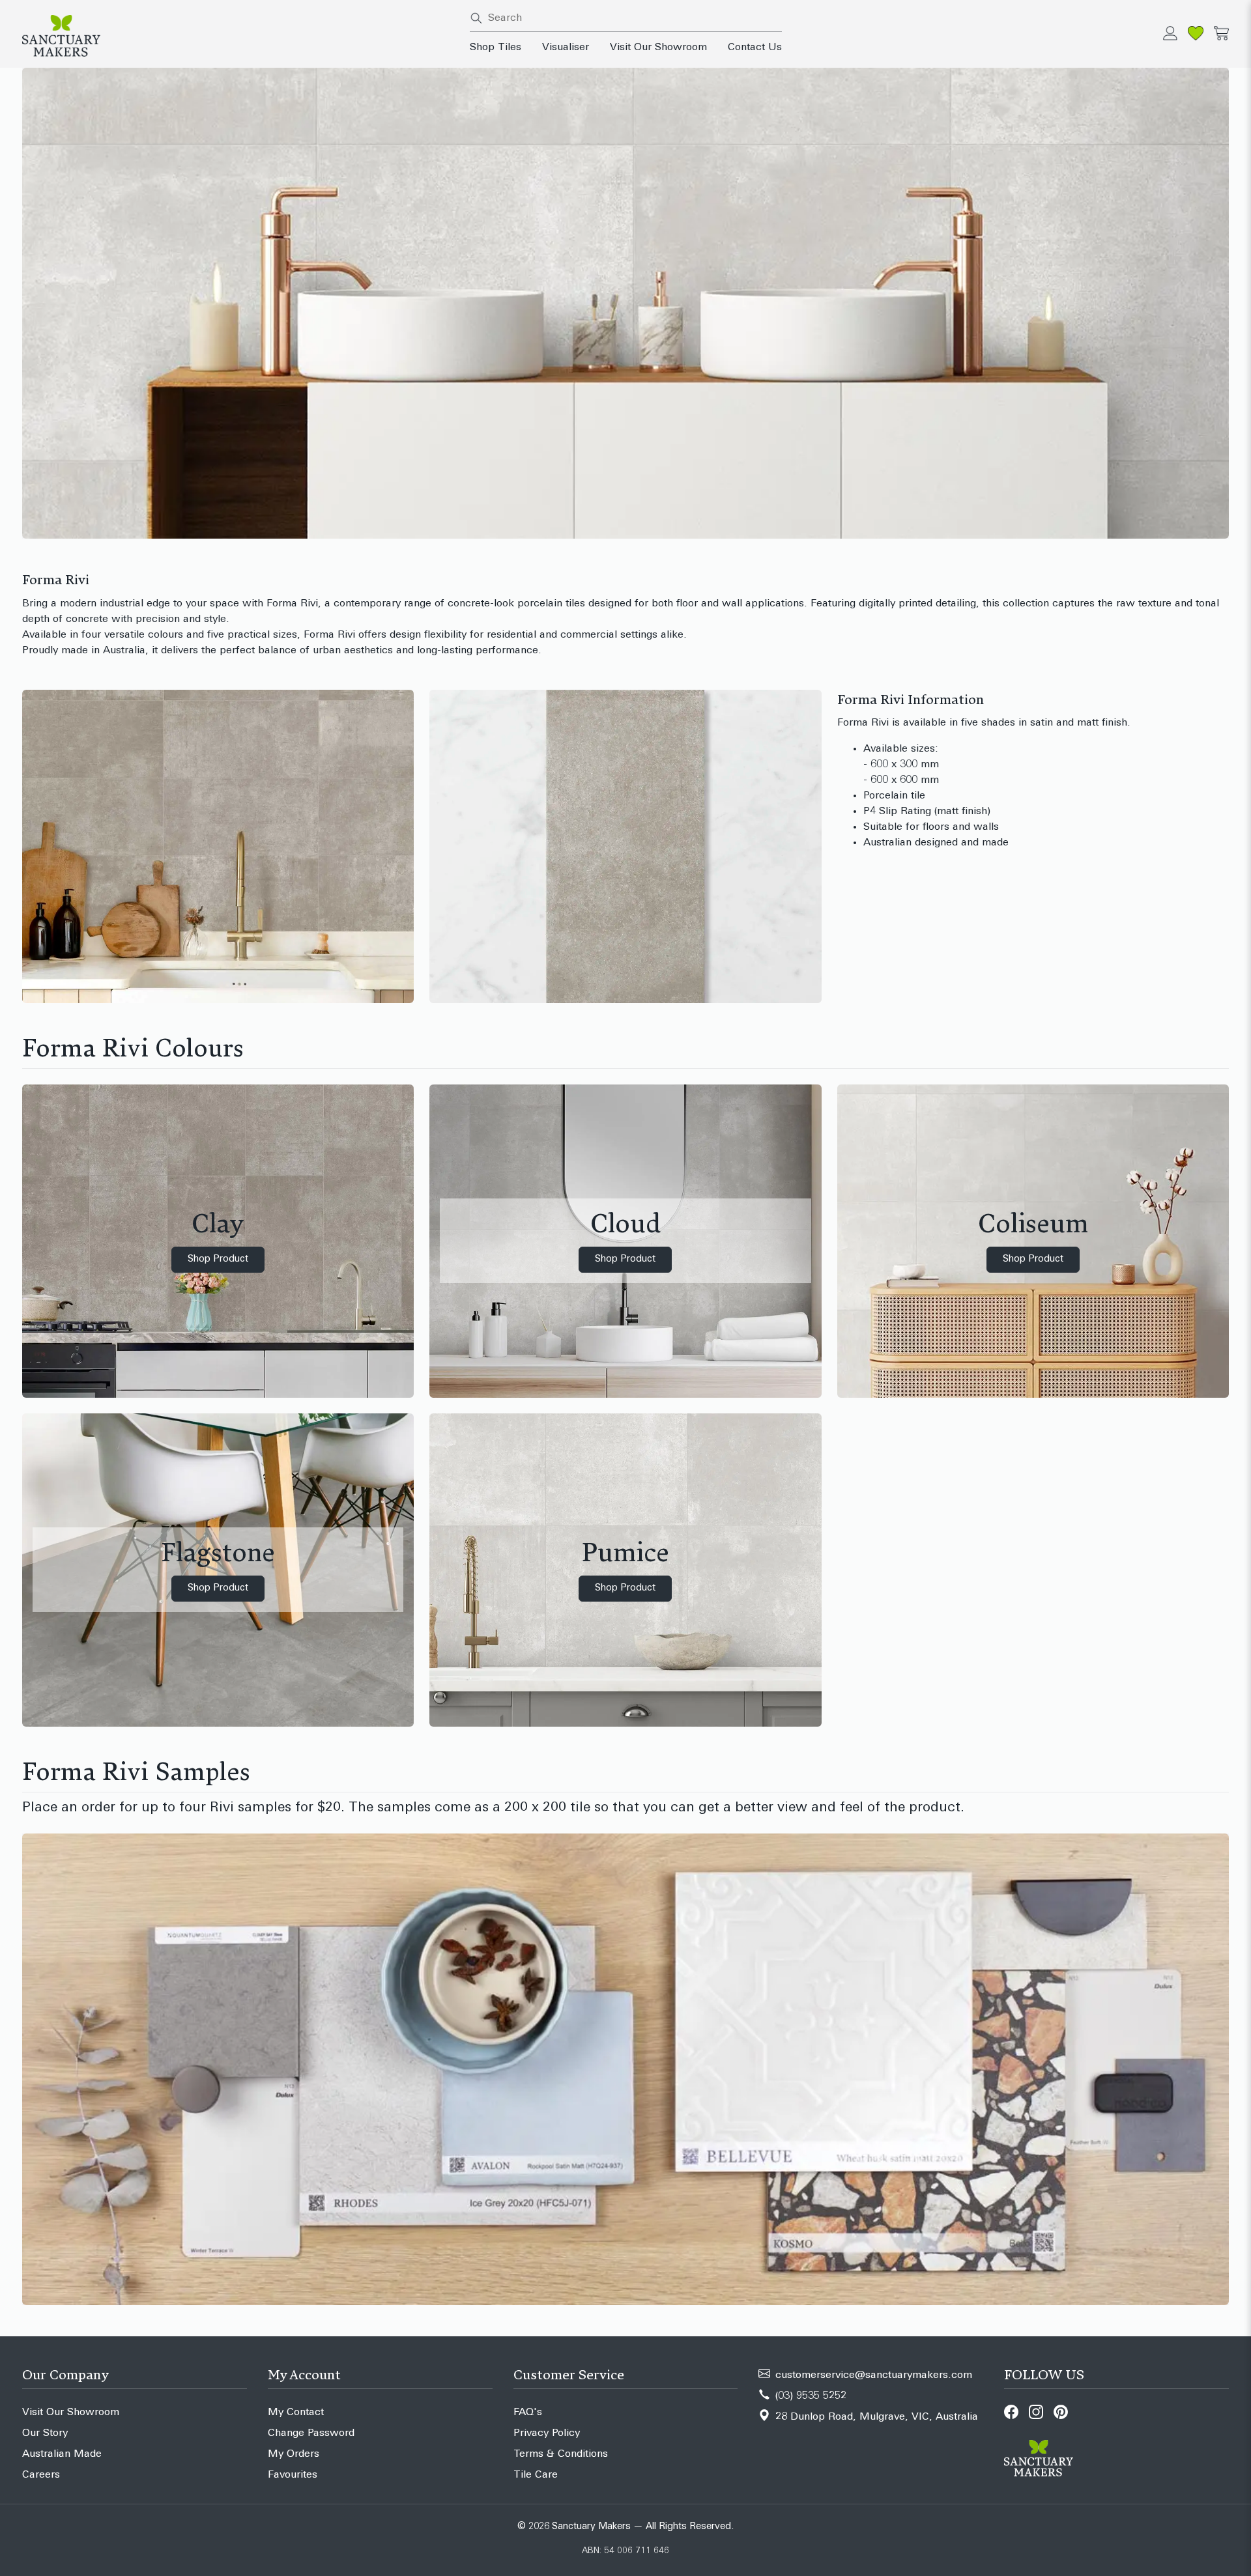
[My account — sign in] (1170, 33)
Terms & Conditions (561, 2454)
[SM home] (238, 36)
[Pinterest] (1061, 2412)
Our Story (45, 2433)
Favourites (293, 2475)
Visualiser (566, 48)
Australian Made (62, 2454)
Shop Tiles (496, 48)
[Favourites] (1196, 33)
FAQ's (528, 2413)
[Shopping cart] (1221, 33)
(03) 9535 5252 (811, 2396)
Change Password (311, 2433)
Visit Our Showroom (658, 48)
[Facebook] (1011, 2412)
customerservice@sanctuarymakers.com (874, 2375)
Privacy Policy (547, 2433)
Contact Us (755, 48)
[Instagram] (1036, 2412)
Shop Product (218, 1259)
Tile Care (536, 2475)
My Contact (296, 2413)
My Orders (294, 2454)
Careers (41, 2475)
